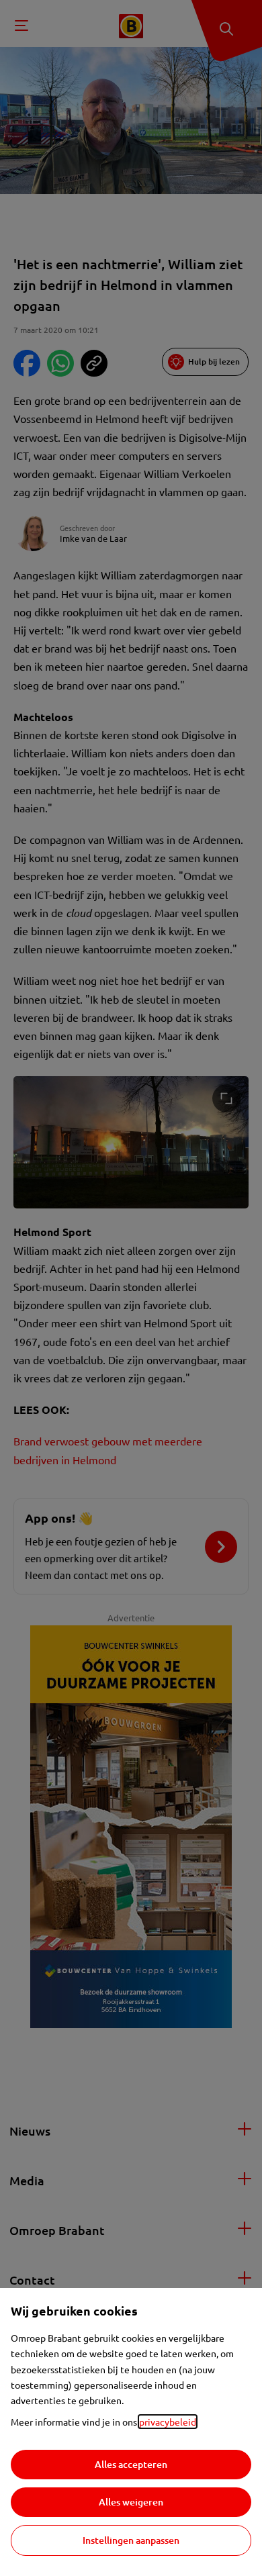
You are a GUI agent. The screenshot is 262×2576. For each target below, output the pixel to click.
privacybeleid (168, 2422)
